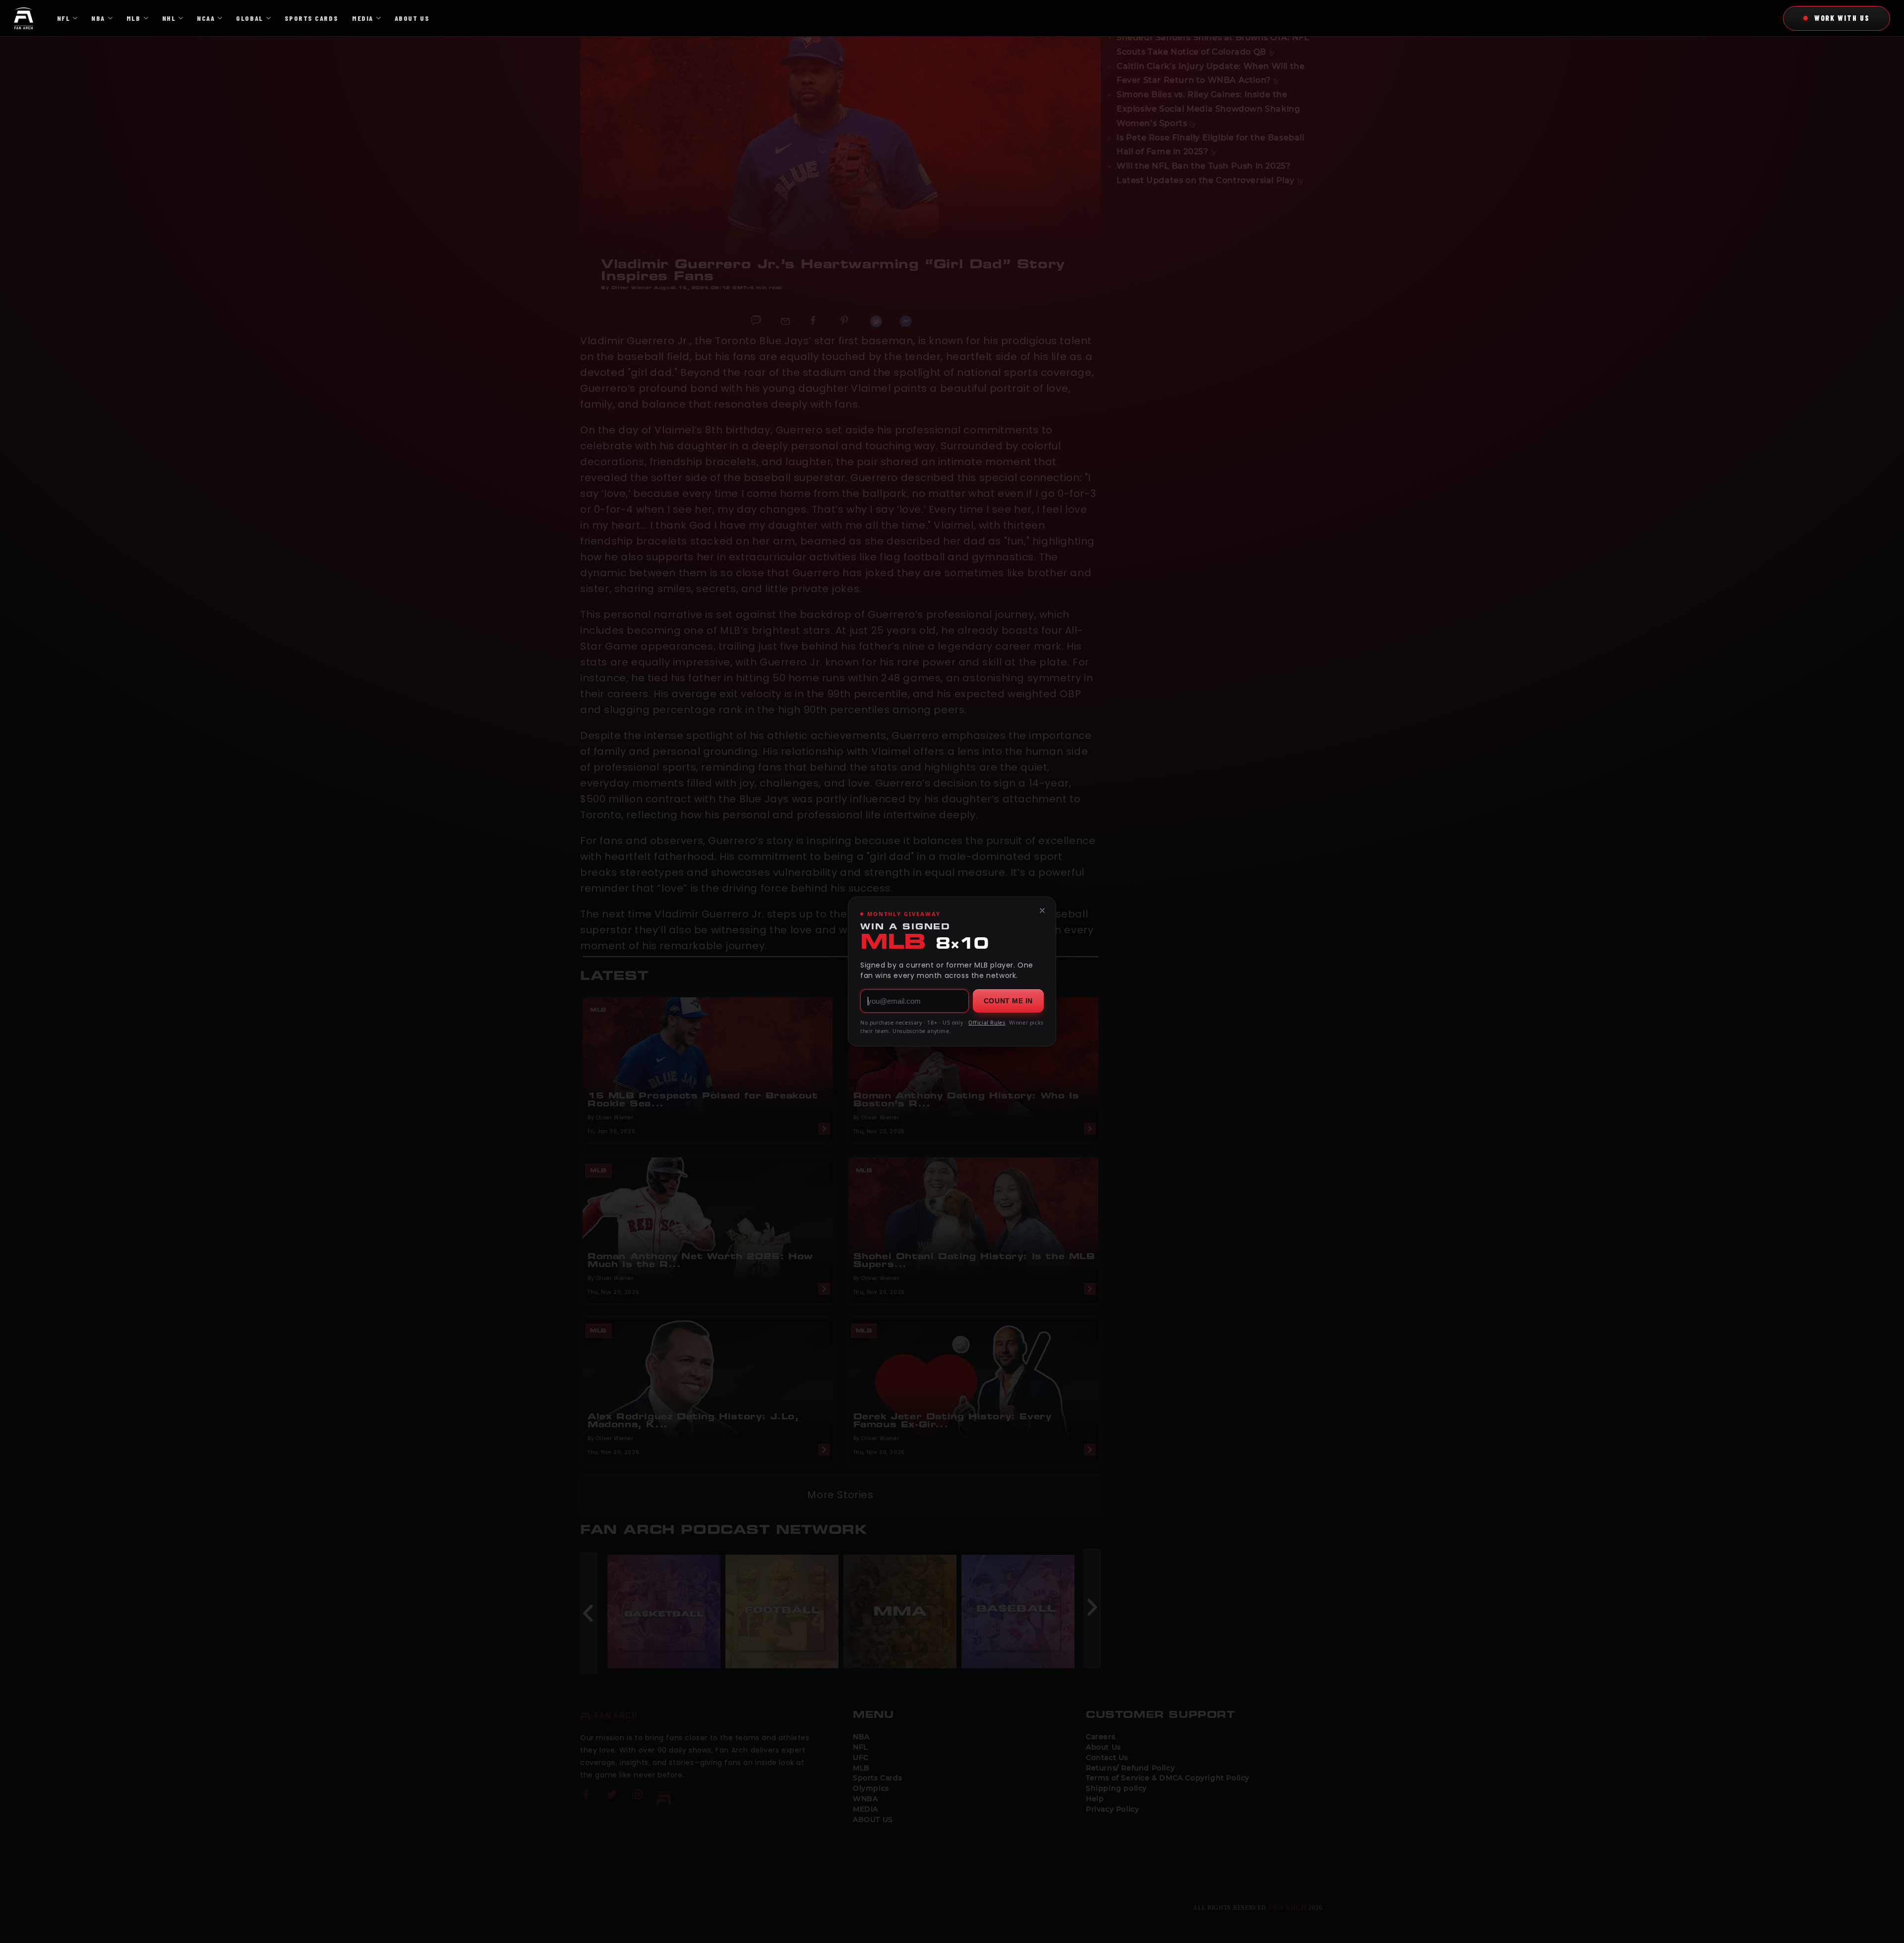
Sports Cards (311, 18)
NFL (64, 18)
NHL (169, 18)
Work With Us (1842, 18)
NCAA (206, 18)
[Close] (1042, 911)
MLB (134, 18)
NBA (98, 18)
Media (363, 18)
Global (249, 18)
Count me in (1008, 1001)
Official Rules (987, 1023)
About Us (412, 18)
